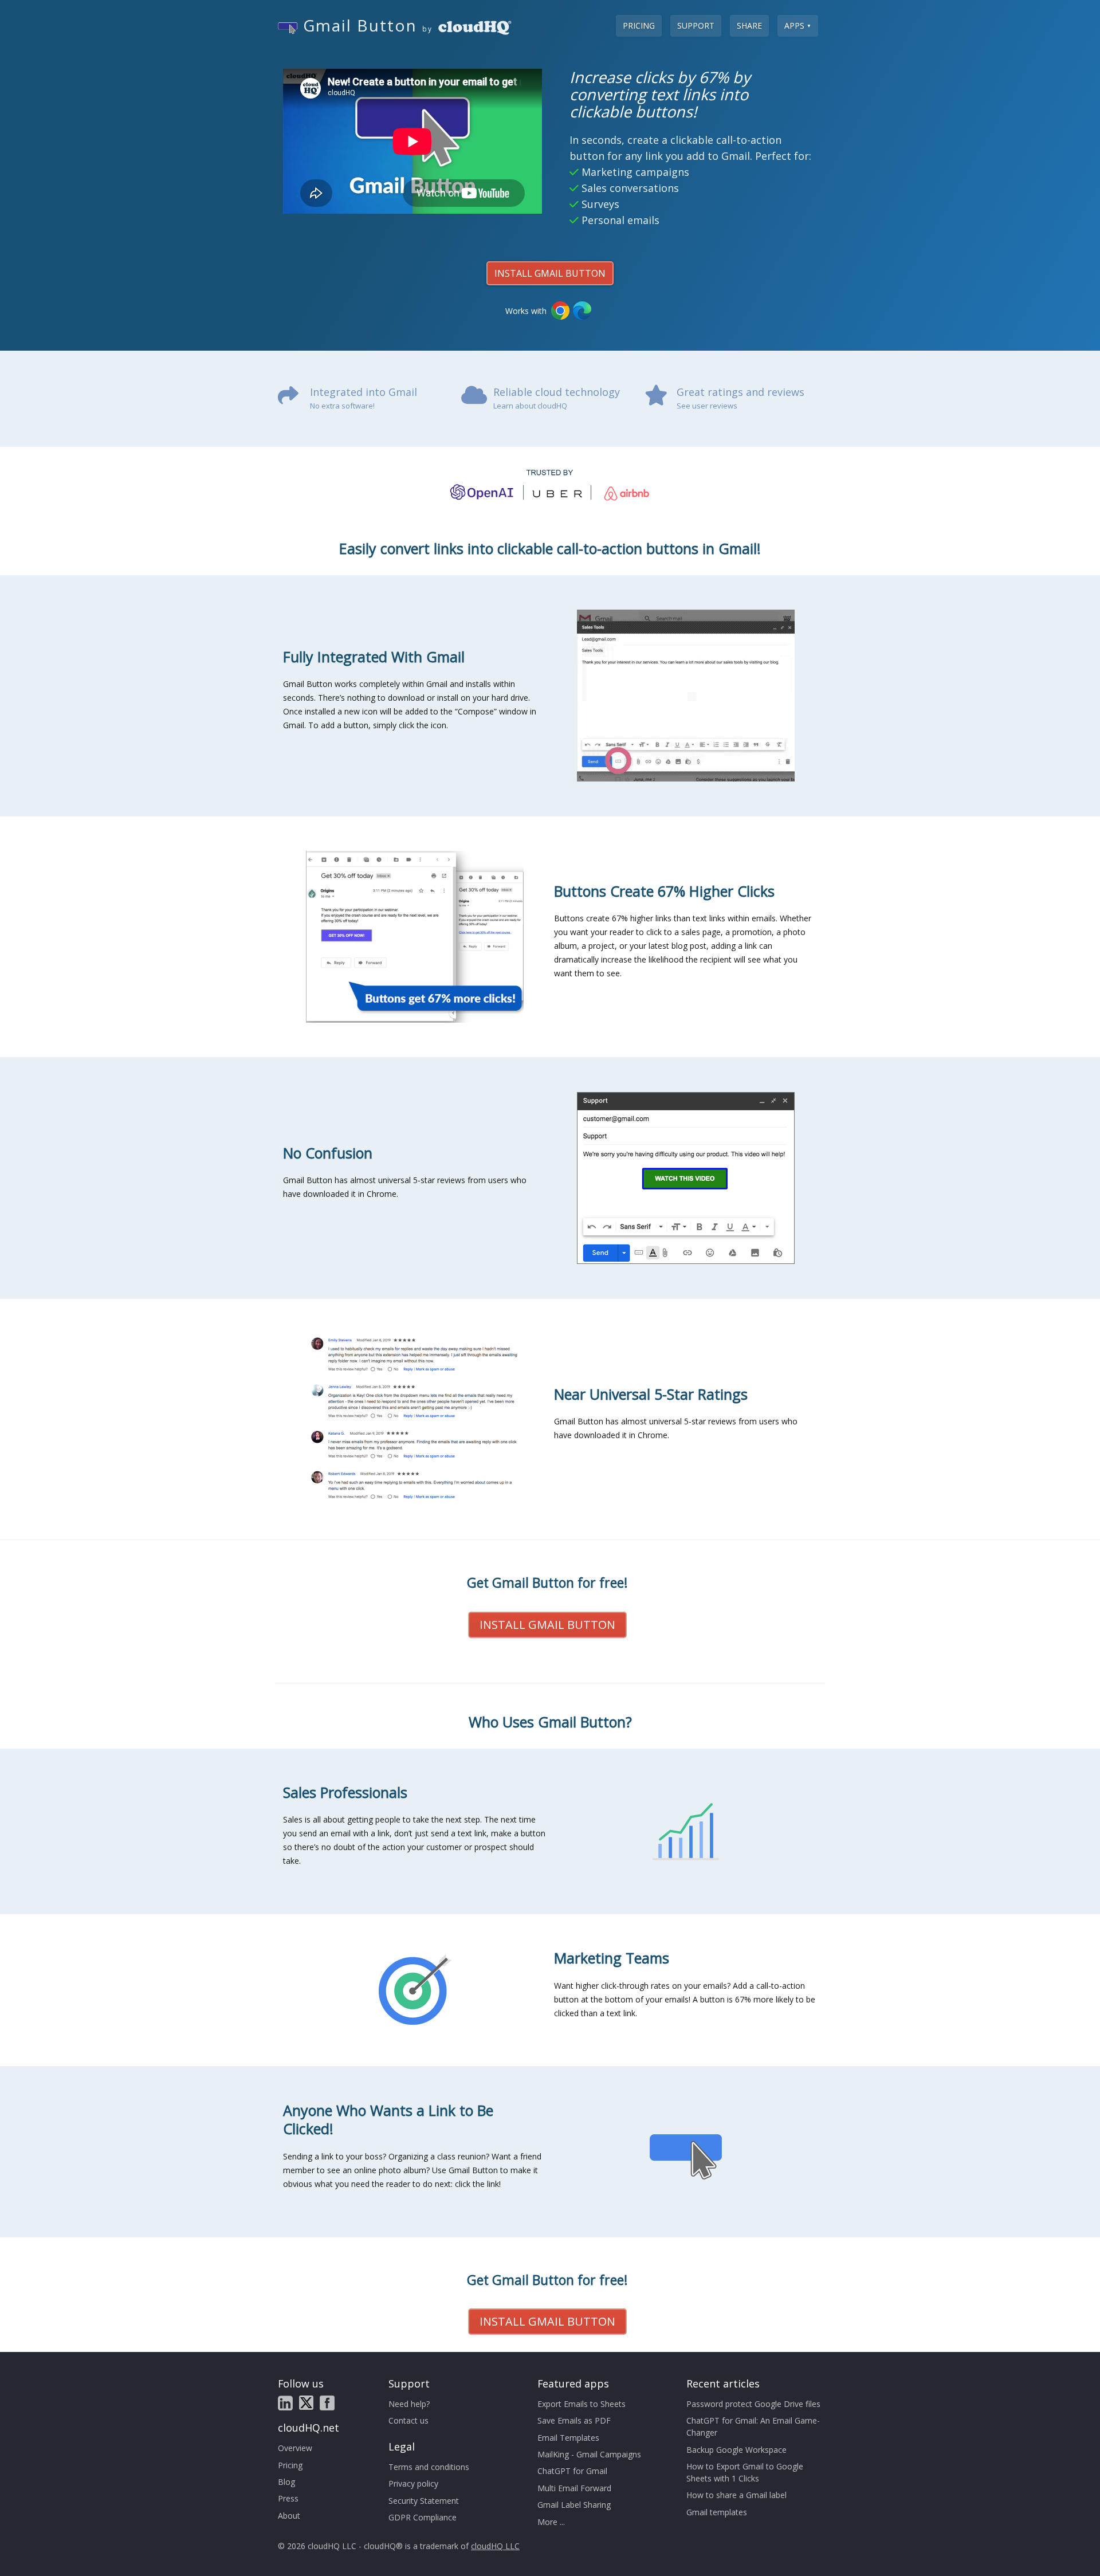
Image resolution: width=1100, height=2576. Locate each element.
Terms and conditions (429, 2467)
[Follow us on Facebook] (327, 2403)
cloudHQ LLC (495, 2546)
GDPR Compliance (423, 2517)
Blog (286, 2482)
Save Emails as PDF (574, 2420)
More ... (551, 2522)
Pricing (639, 25)
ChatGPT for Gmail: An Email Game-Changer (753, 2426)
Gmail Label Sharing (574, 2505)
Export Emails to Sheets (582, 2404)
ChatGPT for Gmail (572, 2471)
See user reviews (707, 406)
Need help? (409, 2404)
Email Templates (568, 2438)
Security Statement (424, 2501)
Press (288, 2498)
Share (749, 25)
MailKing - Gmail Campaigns (589, 2454)
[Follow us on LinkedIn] (285, 2403)
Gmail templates (717, 2512)
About (289, 2516)
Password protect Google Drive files (753, 2404)
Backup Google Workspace (736, 2450)
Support (696, 25)
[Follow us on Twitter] (306, 2403)
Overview (295, 2448)
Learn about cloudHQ (530, 406)
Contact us (408, 2420)
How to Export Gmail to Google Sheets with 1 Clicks (745, 2472)
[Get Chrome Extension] (560, 311)
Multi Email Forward (574, 2488)
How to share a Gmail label (736, 2495)
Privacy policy (413, 2483)
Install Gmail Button (550, 273)
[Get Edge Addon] (582, 311)
